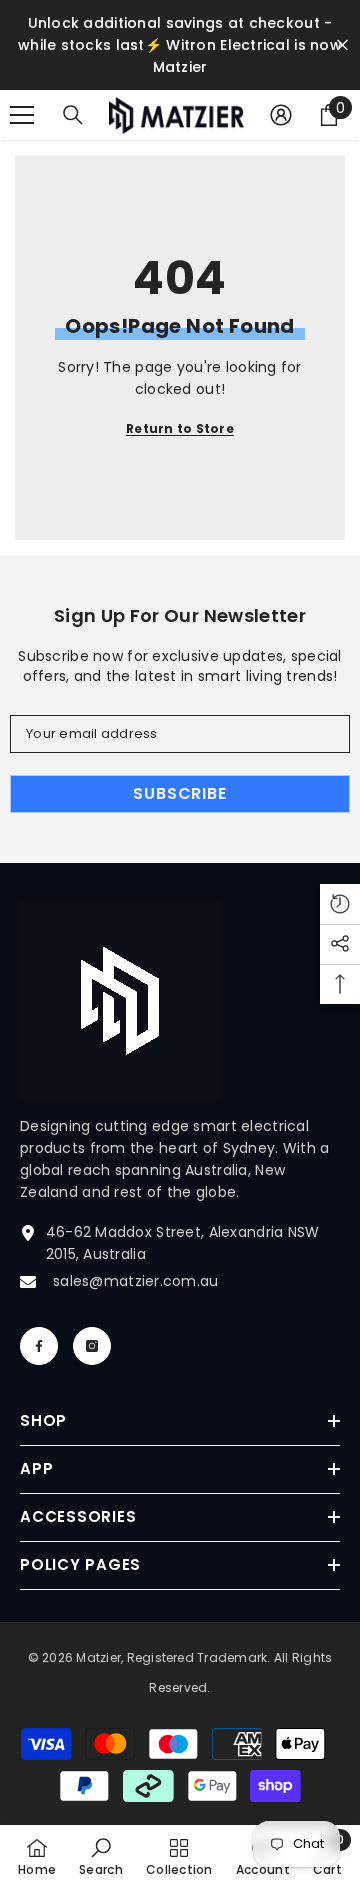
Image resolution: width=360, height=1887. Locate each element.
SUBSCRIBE (179, 793)
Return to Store (180, 428)
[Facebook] (39, 1346)
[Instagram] (92, 1346)
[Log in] (281, 115)
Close (342, 45)
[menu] (22, 115)
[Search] (73, 115)
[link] (101, 1856)
